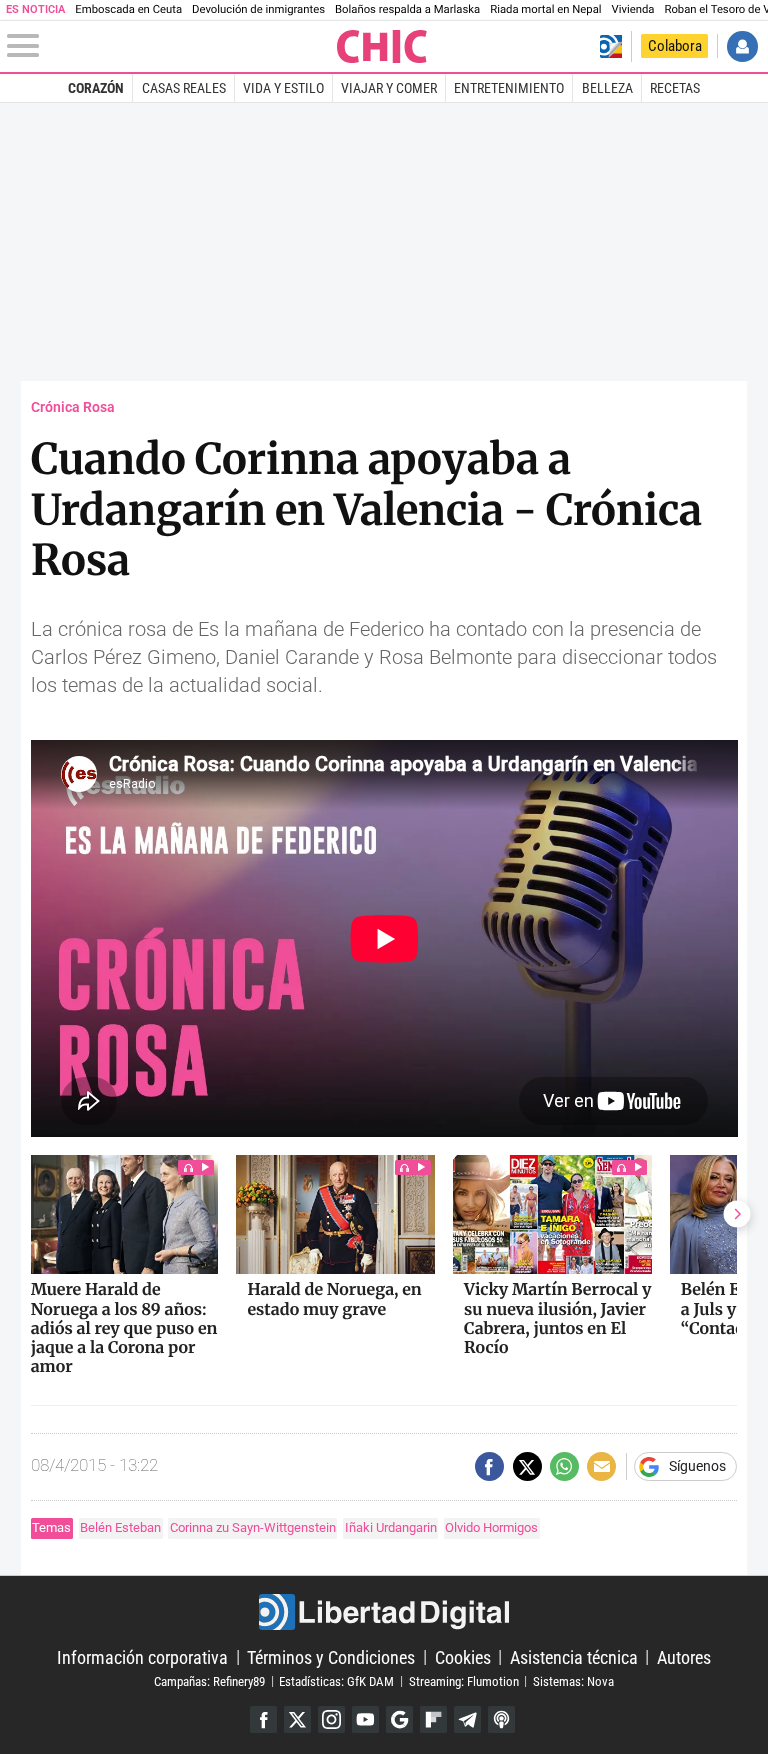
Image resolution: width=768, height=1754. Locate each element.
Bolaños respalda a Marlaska (407, 9)
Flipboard (433, 1719)
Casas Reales (184, 88)
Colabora (675, 46)
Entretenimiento (509, 88)
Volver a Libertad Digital (610, 46)
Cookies (463, 1656)
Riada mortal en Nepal (545, 9)
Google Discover (399, 1719)
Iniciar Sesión (742, 46)
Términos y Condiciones (331, 1656)
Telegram (467, 1719)
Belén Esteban (120, 1527)
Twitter (297, 1719)
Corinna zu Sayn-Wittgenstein (253, 1527)
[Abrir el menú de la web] (170, 46)
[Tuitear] (527, 1466)
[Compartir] (489, 1466)
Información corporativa (142, 1656)
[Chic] (383, 46)
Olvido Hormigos (491, 1527)
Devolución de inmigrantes (258, 9)
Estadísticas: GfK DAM (336, 1680)
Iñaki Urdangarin (391, 1527)
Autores (684, 1656)
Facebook (263, 1719)
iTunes (501, 1719)
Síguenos (697, 1467)
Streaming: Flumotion (464, 1680)
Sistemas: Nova (573, 1680)
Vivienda (633, 9)
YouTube (365, 1719)
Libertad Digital (383, 1612)
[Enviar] (564, 1466)
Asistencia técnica (574, 1656)
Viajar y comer (389, 88)
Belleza (607, 88)
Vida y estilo (283, 88)
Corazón (96, 88)
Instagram (331, 1719)
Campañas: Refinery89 (209, 1680)
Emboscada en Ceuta (128, 9)
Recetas (675, 88)
